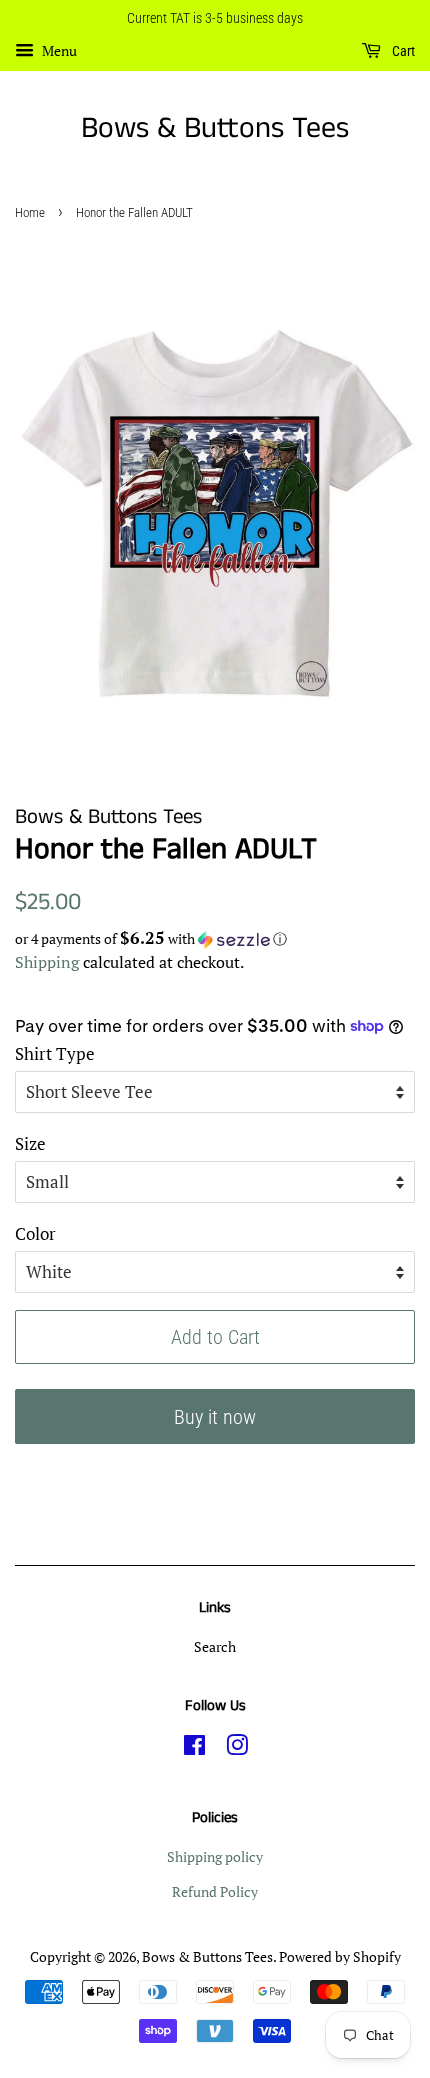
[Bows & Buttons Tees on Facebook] (194, 1748)
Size (30, 1143)
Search (215, 1646)
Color (35, 1233)
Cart (402, 51)
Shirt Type (55, 1053)
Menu (58, 50)
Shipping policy (215, 1856)
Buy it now (215, 1417)
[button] (215, 939)
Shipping (47, 962)
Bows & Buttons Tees (215, 129)
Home (30, 212)
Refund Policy (215, 1891)
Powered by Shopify (340, 1956)
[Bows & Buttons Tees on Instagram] (237, 1748)
